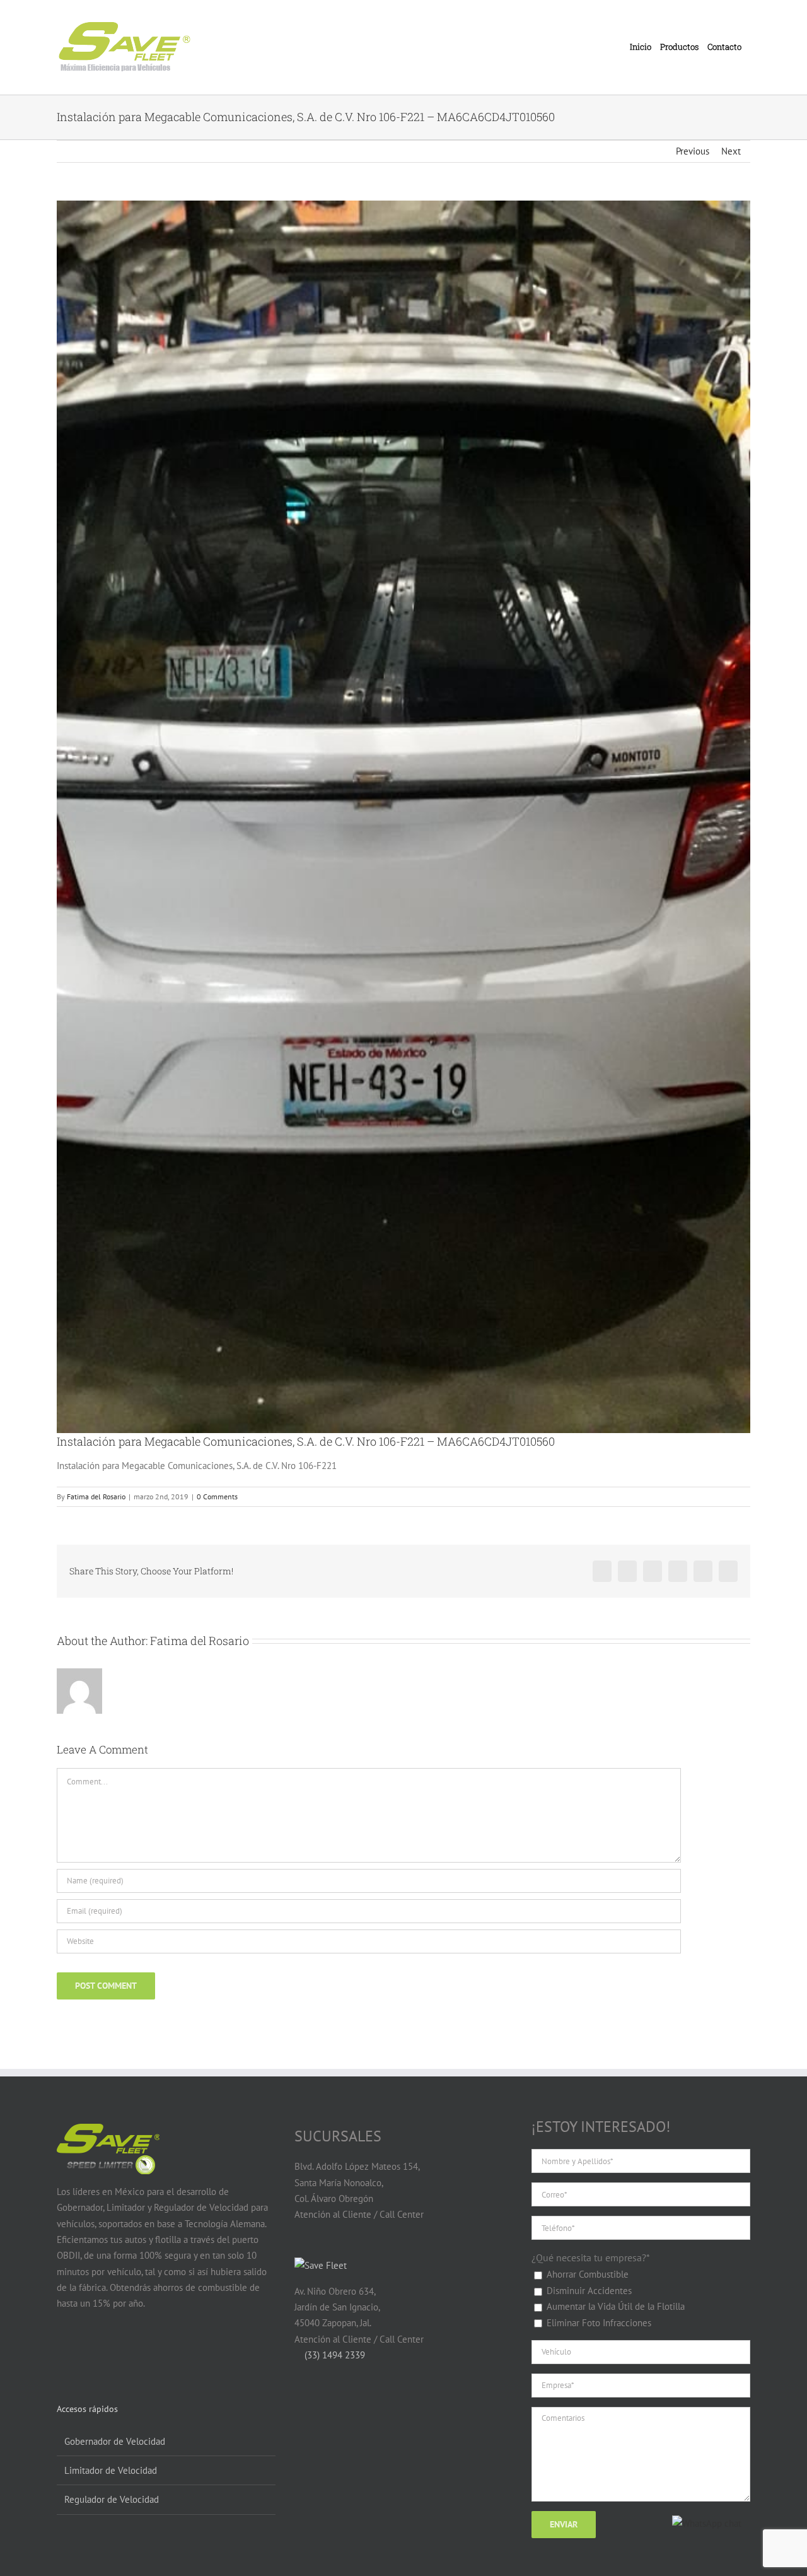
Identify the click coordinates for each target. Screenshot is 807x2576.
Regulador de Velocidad (112, 2499)
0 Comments (217, 1496)
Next (731, 151)
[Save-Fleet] (321, 2265)
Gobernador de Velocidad (115, 2441)
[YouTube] (88, 2353)
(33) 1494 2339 (334, 2355)
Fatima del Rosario (96, 1496)
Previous (693, 151)
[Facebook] (64, 2353)
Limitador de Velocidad (111, 2470)
